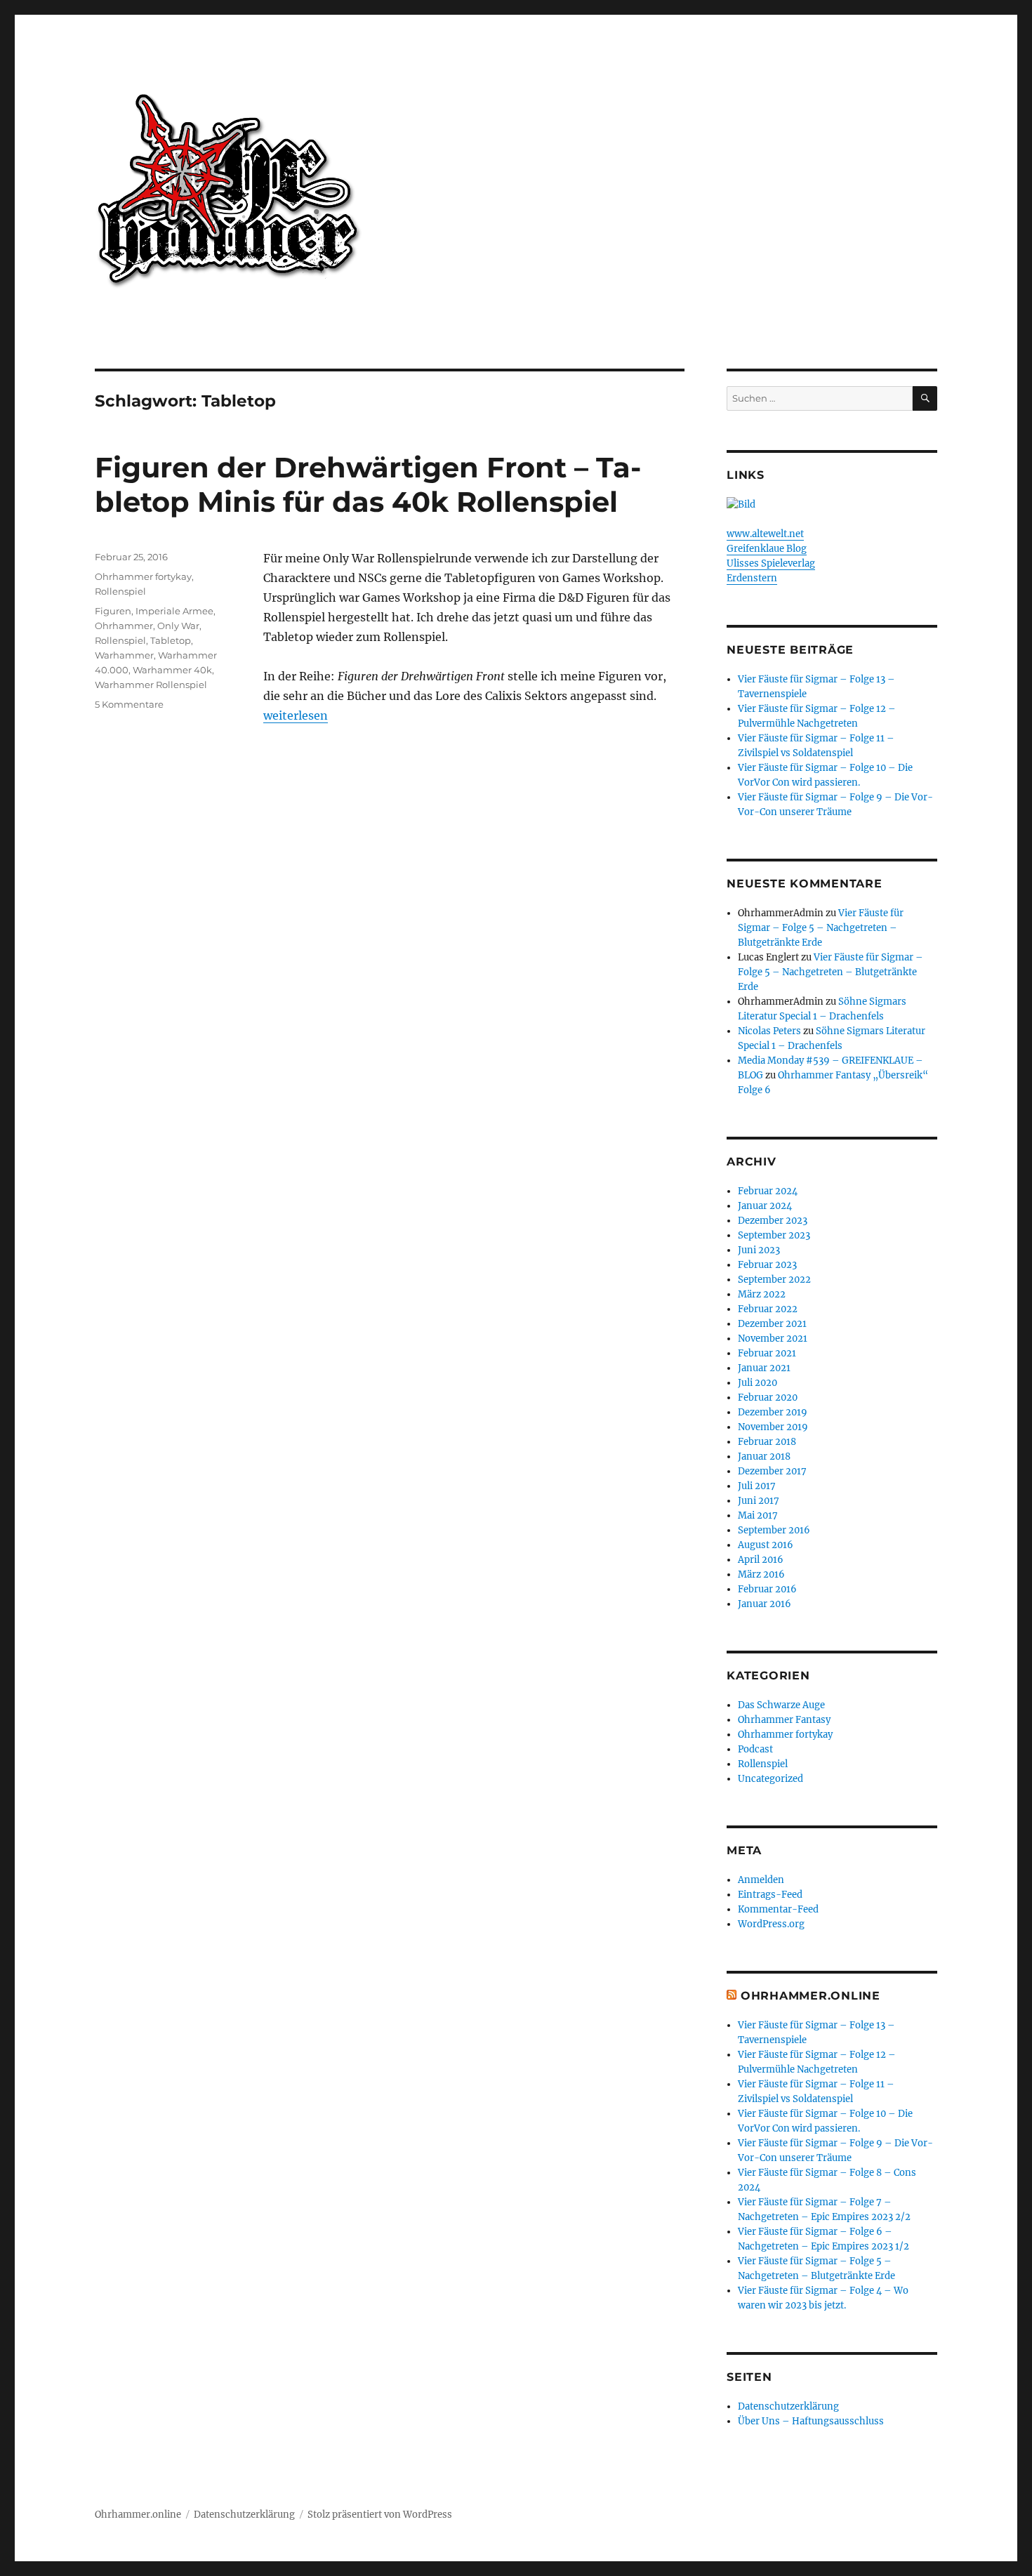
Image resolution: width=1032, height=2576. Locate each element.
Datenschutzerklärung (788, 2406)
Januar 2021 (764, 1368)
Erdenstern (752, 578)
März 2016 (761, 1574)
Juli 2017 (757, 1486)
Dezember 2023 (773, 1221)
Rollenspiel (120, 591)
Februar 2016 (767, 1589)
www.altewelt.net (765, 534)
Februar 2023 (767, 1265)
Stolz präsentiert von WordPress (380, 2515)
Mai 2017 (758, 1515)
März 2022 (762, 1294)
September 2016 (774, 1530)
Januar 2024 (765, 1206)
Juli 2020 (758, 1383)
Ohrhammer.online (138, 2515)
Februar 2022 (768, 1309)
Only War (178, 626)
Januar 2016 (765, 1604)
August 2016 (766, 1545)
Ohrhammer (124, 626)
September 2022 (774, 1280)
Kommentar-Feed (778, 1909)
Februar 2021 (767, 1353)
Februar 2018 (767, 1442)
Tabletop (171, 640)
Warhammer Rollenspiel (151, 685)
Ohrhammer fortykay (143, 576)
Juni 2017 (759, 1501)
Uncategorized (770, 1779)
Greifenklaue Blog (767, 549)
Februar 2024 (768, 1191)
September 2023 (774, 1235)
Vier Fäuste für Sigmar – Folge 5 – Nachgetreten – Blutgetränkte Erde (821, 928)
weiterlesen (296, 715)
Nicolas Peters (769, 1031)
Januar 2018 (764, 1457)
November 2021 (773, 1339)
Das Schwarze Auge (781, 1705)
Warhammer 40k (172, 670)
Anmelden (761, 1880)
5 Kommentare (129, 704)
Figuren (113, 611)
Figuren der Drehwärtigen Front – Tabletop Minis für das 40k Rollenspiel (368, 484)
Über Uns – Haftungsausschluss (811, 2421)
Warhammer (124, 655)
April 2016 (761, 1560)
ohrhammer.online (811, 1996)
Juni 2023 (759, 1250)
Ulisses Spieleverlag (771, 563)
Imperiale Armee (174, 611)
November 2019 (773, 1427)
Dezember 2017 (772, 1471)
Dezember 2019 (773, 1412)
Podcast (755, 1749)
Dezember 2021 (772, 1324)
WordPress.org (771, 1924)
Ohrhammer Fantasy (784, 1720)
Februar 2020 (768, 1398)
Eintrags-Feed (770, 1895)
